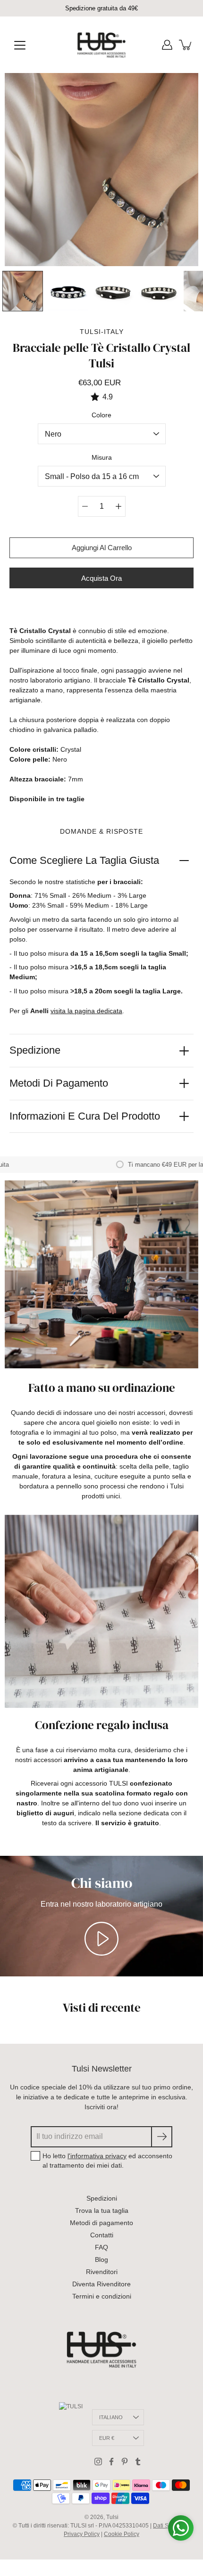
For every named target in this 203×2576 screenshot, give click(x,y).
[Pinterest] (125, 2462)
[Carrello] (186, 45)
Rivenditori (102, 2272)
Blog (101, 2259)
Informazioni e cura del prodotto (85, 1116)
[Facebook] (111, 2462)
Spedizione (35, 1050)
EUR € (107, 2438)
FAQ (101, 2247)
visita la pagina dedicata (86, 1011)
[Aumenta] (118, 506)
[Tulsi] (102, 45)
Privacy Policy (82, 2534)
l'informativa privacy (97, 2156)
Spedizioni (102, 2198)
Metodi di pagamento (59, 1083)
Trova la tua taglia (102, 2210)
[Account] (167, 45)
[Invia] (162, 2137)
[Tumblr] (138, 2462)
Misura (102, 457)
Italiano (111, 2417)
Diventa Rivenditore (101, 2284)
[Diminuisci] (85, 506)
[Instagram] (98, 2462)
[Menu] (20, 45)
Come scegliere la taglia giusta (84, 860)
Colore (101, 415)
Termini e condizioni (102, 2296)
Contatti (102, 2235)
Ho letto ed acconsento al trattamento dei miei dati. (107, 2161)
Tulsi (112, 2517)
